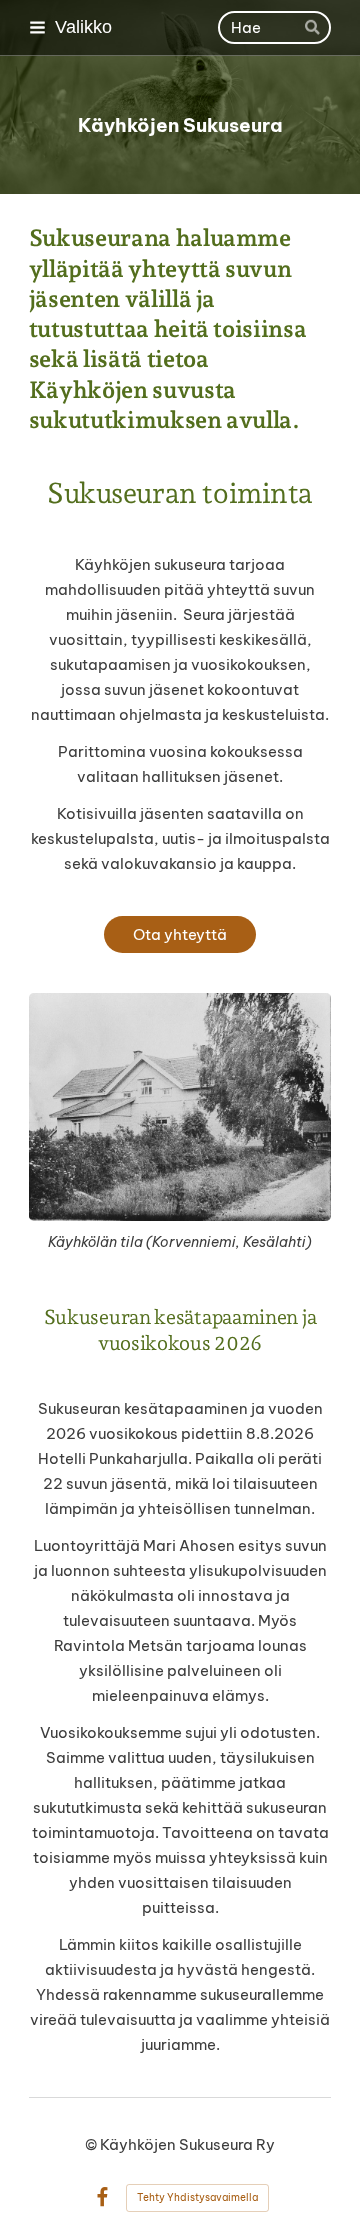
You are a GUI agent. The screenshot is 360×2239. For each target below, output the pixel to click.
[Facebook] (102, 2197)
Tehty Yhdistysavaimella (197, 2197)
